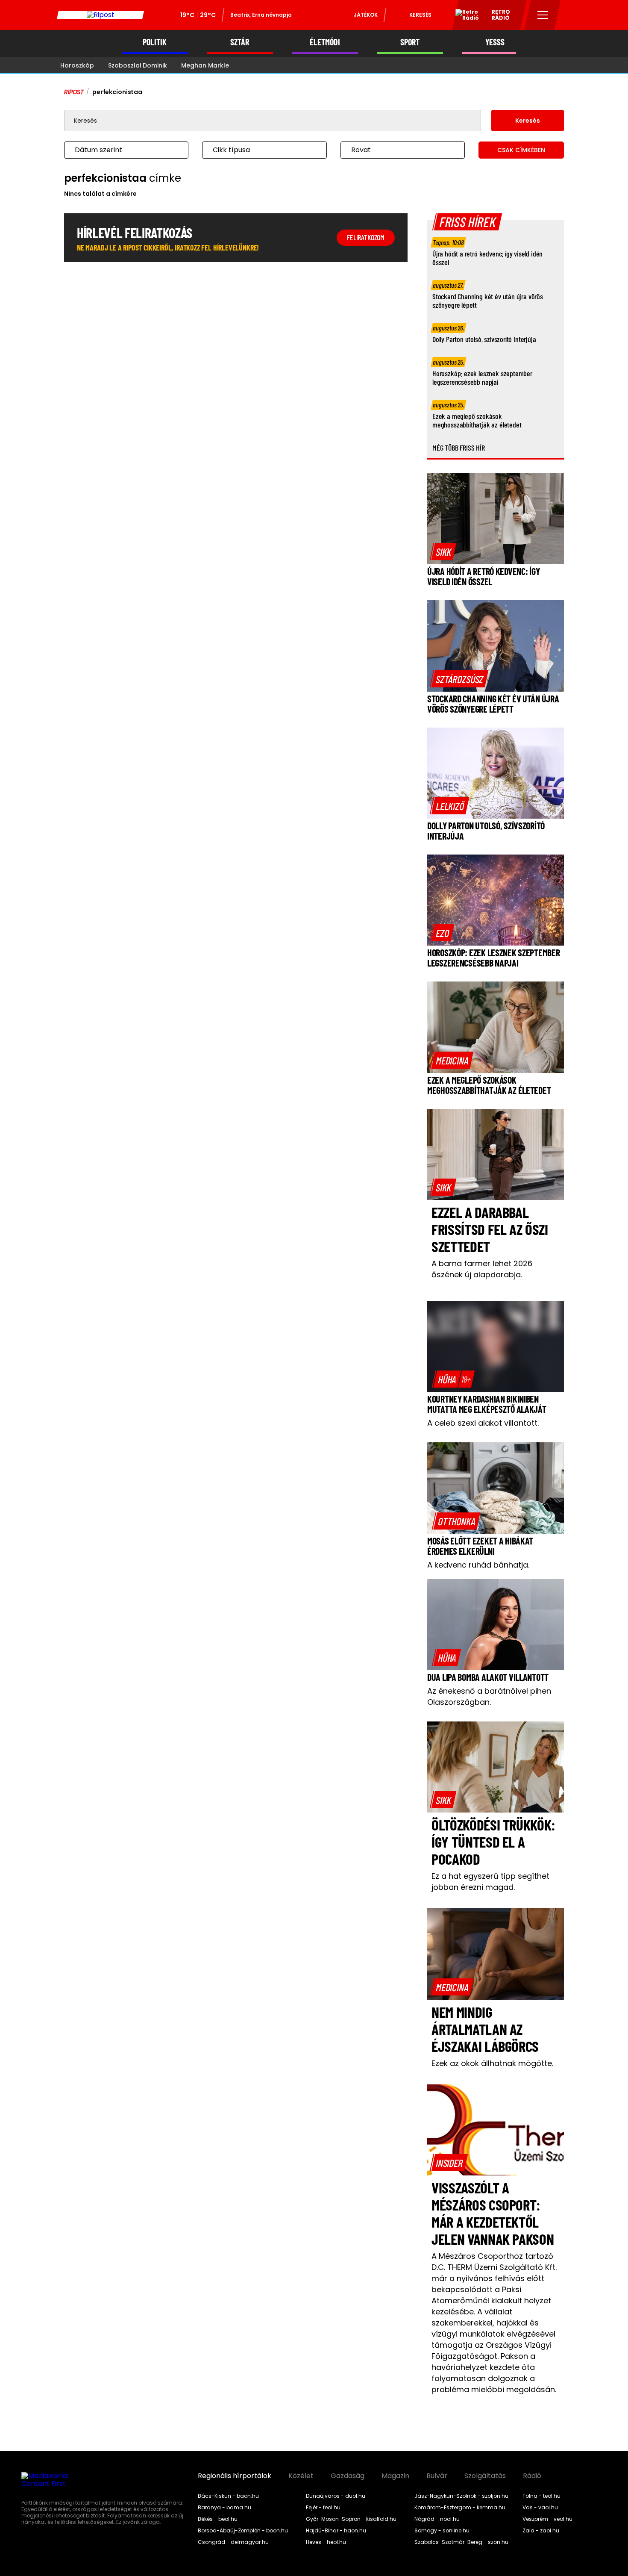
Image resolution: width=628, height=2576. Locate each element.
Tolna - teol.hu (541, 2496)
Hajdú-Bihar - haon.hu (336, 2531)
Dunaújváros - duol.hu (336, 2496)
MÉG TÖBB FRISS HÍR (459, 448)
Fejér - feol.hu (323, 2508)
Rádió (532, 2476)
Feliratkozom (366, 237)
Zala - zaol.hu (541, 2531)
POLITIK (155, 42)
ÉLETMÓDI (325, 42)
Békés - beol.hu (218, 2519)
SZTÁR (240, 42)
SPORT (410, 42)
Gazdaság (348, 2476)
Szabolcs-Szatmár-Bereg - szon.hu (461, 2542)
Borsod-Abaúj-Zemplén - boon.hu (243, 2531)
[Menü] (543, 15)
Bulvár (437, 2476)
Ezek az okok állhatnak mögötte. (492, 2063)
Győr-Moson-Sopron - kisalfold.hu (351, 2519)
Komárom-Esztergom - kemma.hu (460, 2508)
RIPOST (74, 92)
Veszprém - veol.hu (547, 2519)
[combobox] (118, 150)
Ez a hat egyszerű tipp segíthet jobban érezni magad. (490, 1882)
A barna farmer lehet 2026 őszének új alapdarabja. (482, 1269)
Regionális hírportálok (235, 2476)
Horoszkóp (77, 65)
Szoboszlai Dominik (138, 65)
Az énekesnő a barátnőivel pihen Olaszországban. (489, 1696)
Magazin (395, 2476)
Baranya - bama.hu (224, 2508)
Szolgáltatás (485, 2476)
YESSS (495, 42)
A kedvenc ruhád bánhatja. (478, 1565)
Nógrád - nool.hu (437, 2519)
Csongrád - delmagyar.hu (233, 2542)
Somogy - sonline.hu (442, 2531)
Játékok (366, 15)
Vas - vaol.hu (540, 2508)
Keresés (420, 15)
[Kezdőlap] (100, 15)
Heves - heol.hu (326, 2542)
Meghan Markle (205, 65)
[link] (443, 551)
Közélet (301, 2476)
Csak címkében (521, 150)
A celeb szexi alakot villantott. (483, 1423)
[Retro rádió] (464, 16)
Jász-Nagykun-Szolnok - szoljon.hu (461, 2496)
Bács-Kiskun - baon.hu (228, 2496)
